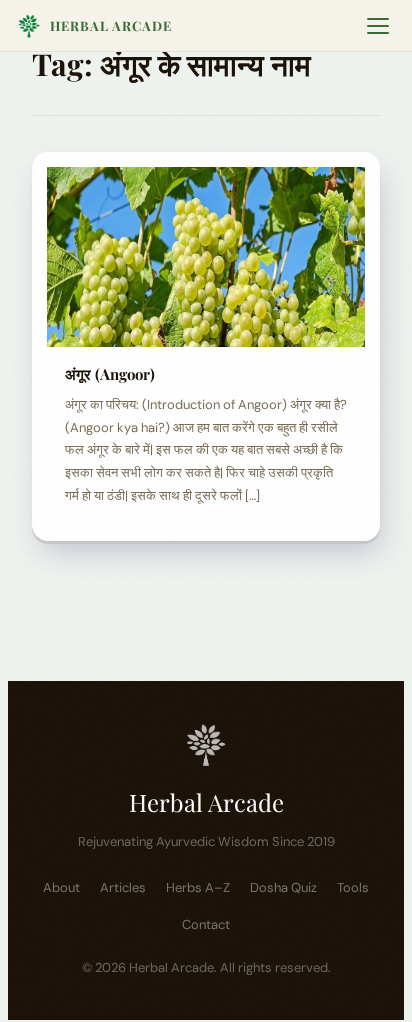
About (61, 887)
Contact (206, 924)
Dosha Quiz (283, 887)
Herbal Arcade (111, 25)
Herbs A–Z (198, 887)
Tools (353, 887)
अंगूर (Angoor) (110, 374)
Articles (123, 887)
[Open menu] (378, 26)
